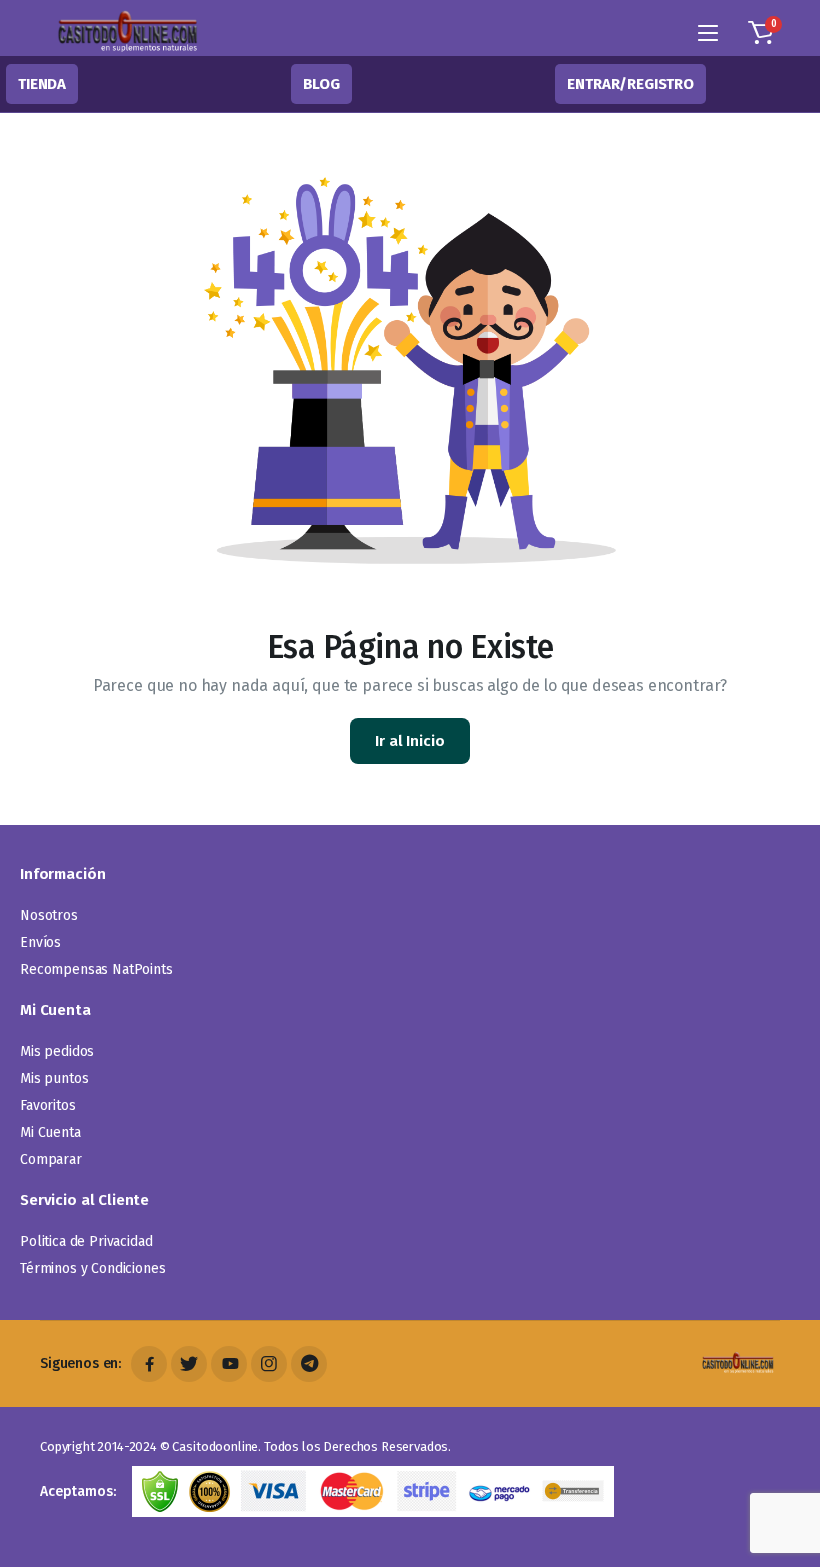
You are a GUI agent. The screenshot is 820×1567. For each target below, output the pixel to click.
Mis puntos (54, 1078)
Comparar (51, 1159)
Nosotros (49, 915)
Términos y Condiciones (92, 1268)
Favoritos (48, 1105)
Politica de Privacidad (86, 1241)
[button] (761, 33)
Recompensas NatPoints (96, 969)
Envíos (40, 942)
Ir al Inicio (409, 741)
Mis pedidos (57, 1051)
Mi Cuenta (50, 1132)
